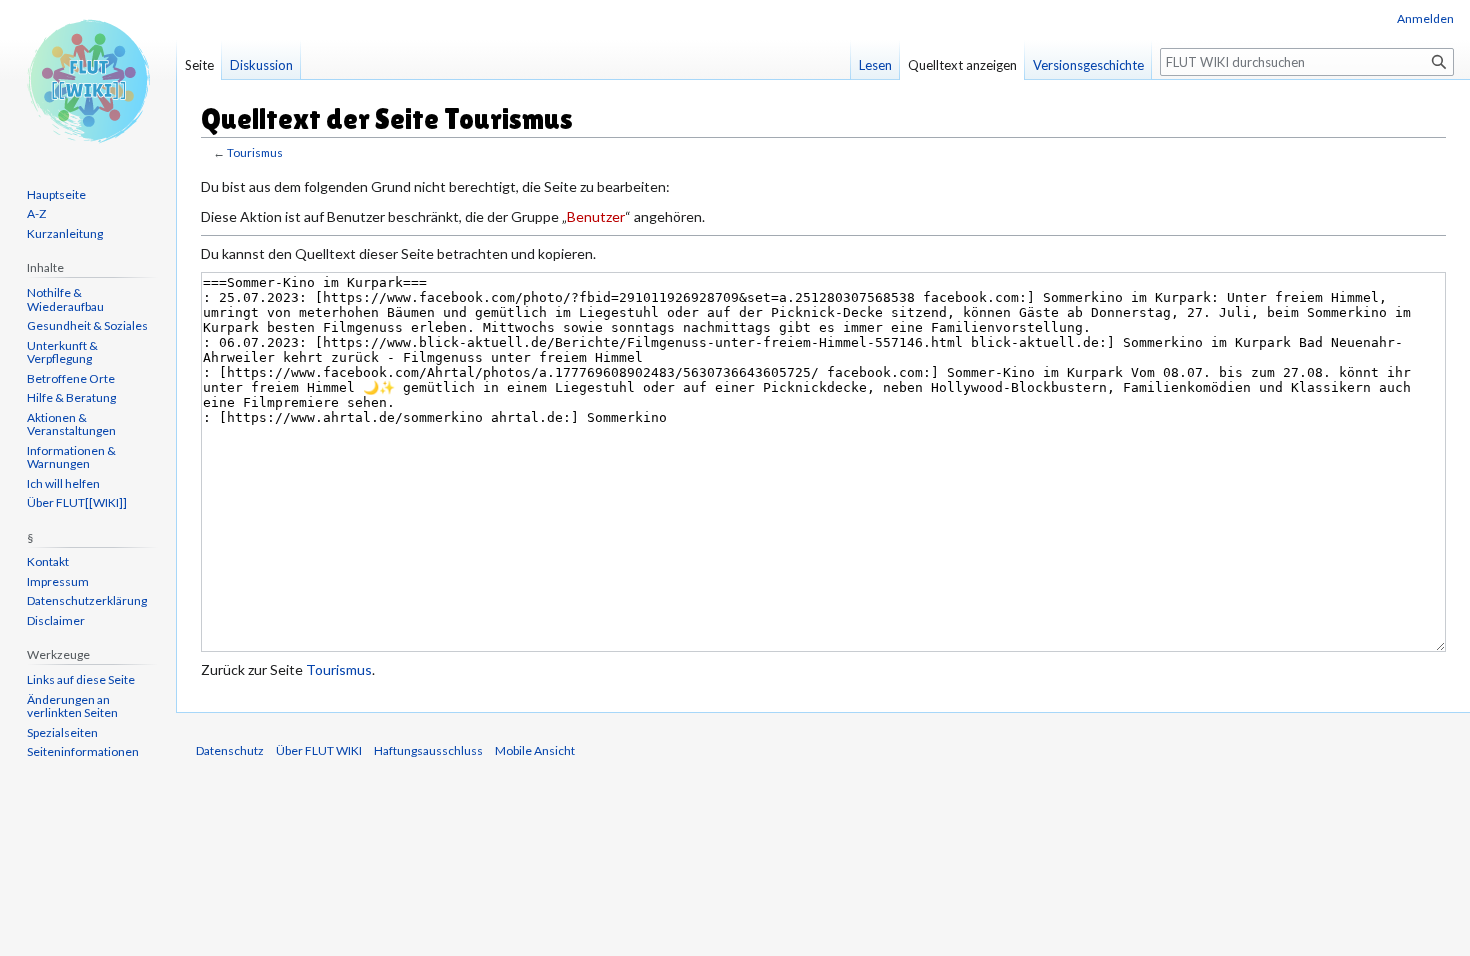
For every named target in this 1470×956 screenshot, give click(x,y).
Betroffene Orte (71, 378)
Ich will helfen (63, 483)
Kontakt (48, 561)
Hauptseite (56, 194)
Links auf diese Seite (81, 679)
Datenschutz (230, 750)
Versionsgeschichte (1088, 65)
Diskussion (261, 65)
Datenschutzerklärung (87, 600)
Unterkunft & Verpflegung (62, 352)
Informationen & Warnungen (71, 457)
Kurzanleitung (65, 233)
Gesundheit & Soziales (87, 325)
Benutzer (596, 216)
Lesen (875, 65)
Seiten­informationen (83, 751)
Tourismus (255, 152)
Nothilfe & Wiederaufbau (65, 299)
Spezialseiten (62, 732)
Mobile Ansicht (535, 750)
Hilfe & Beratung (71, 397)
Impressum (58, 581)
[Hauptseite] (88, 80)
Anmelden (1425, 18)
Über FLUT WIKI (319, 750)
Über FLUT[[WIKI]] (77, 502)
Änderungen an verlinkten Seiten (72, 706)
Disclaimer (56, 620)
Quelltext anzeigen (962, 65)
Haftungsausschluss (428, 750)
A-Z (36, 213)
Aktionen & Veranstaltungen (71, 424)
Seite (199, 65)
